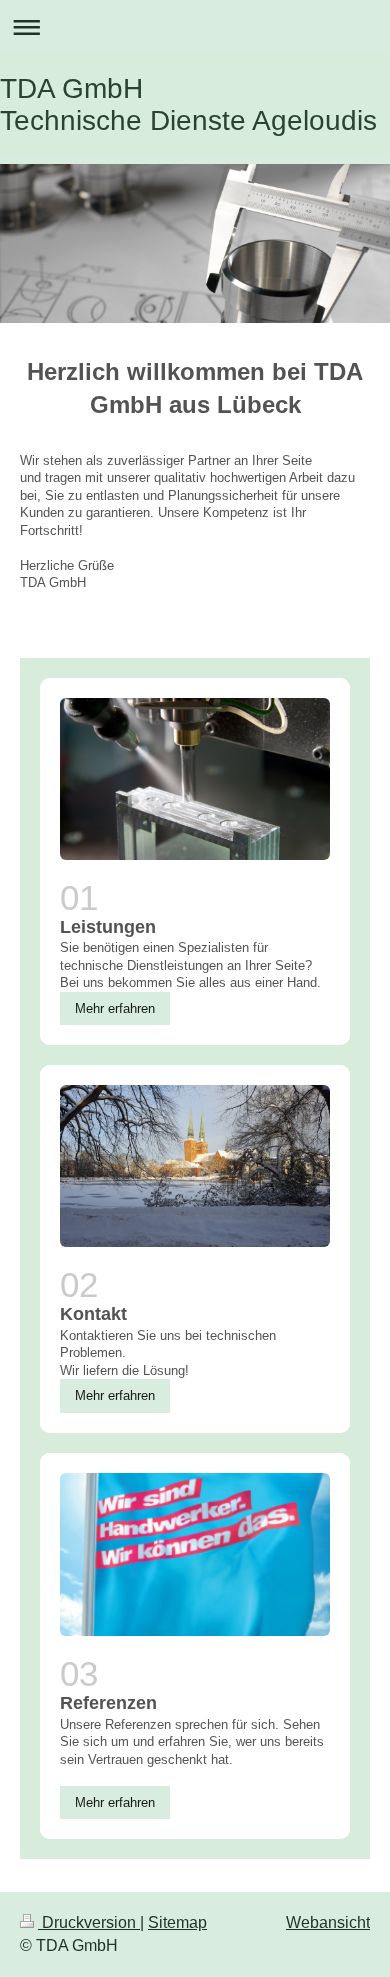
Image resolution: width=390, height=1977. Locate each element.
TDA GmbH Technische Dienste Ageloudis (188, 104)
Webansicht (328, 1922)
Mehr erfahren (115, 1008)
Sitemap (177, 1922)
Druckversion (89, 1922)
